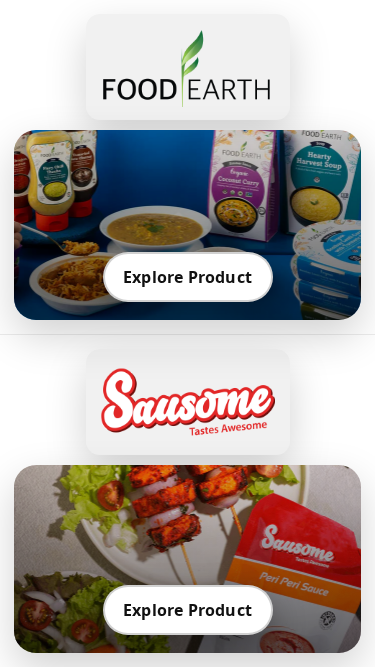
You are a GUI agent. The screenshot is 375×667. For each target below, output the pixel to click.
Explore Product (187, 277)
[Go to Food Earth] (188, 67)
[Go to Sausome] (188, 402)
